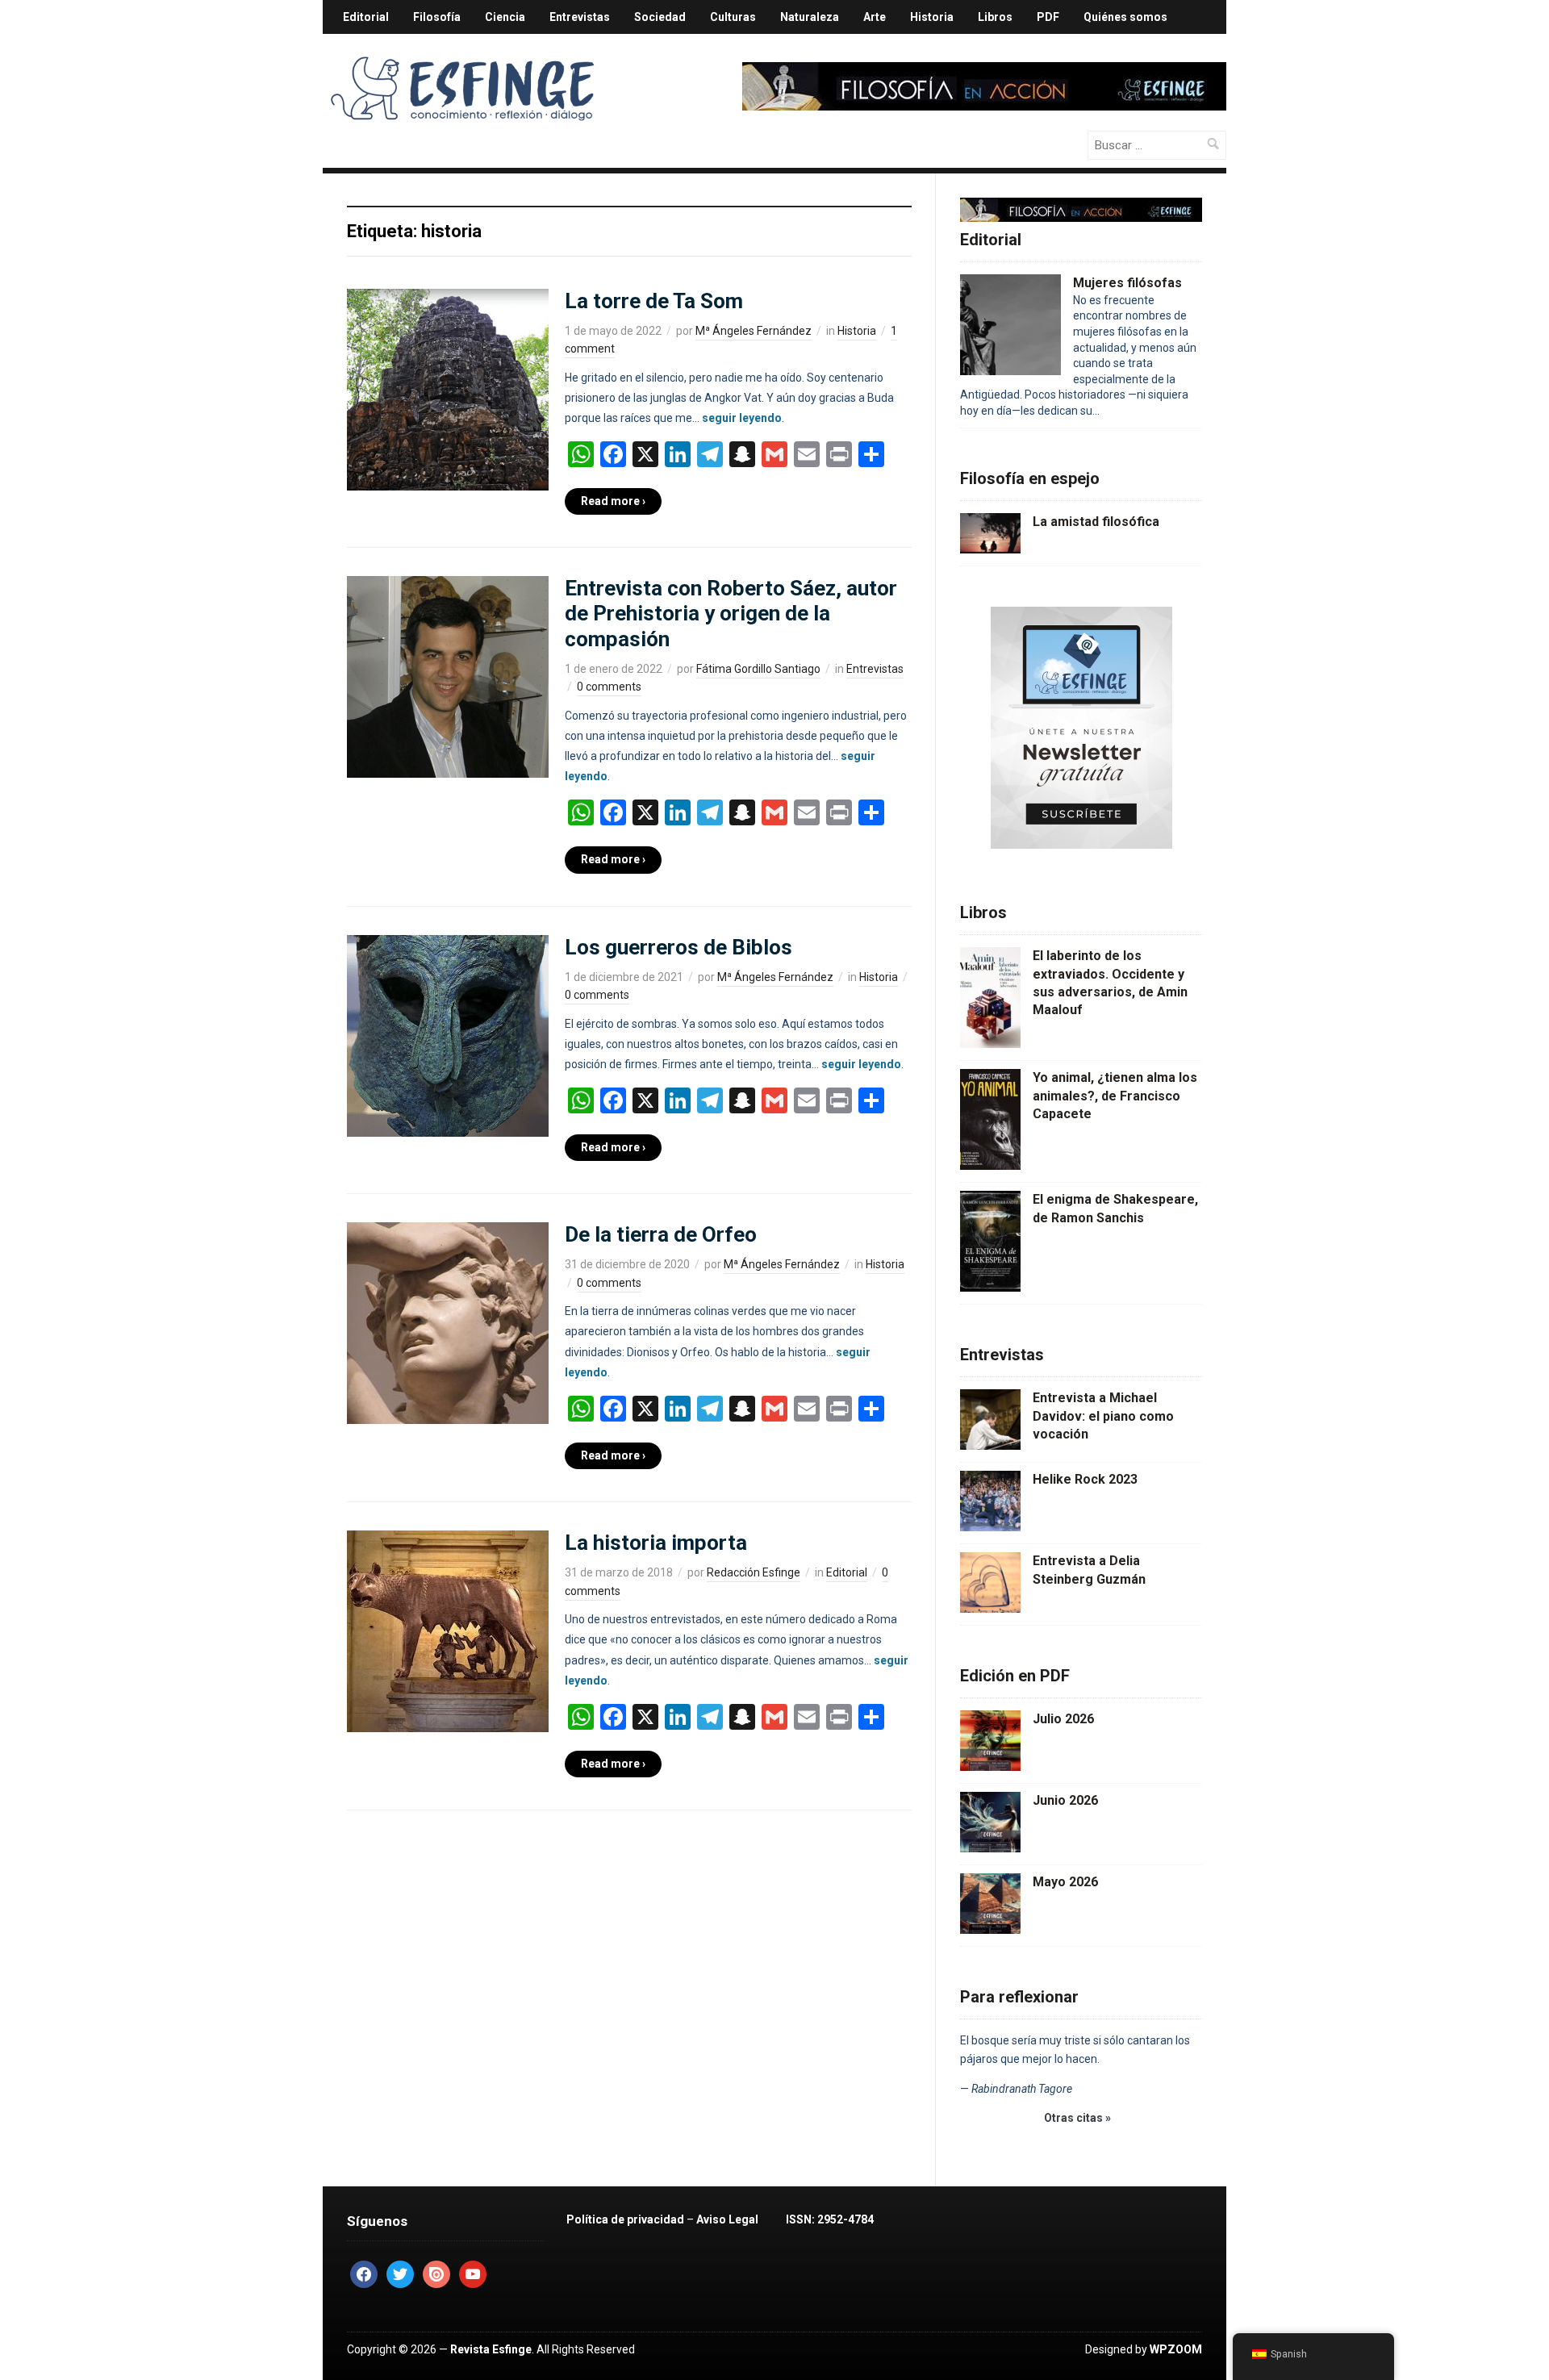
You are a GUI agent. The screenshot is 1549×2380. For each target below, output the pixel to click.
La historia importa (656, 1543)
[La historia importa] (448, 1631)
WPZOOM (1176, 2349)
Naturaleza (810, 17)
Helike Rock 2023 (1085, 1479)
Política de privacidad (625, 2219)
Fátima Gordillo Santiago (758, 669)
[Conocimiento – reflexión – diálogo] (464, 86)
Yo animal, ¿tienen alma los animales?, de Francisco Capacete (1115, 1096)
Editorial (366, 17)
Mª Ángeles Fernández (754, 331)
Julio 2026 (1063, 1719)
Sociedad (660, 17)
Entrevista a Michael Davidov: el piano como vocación (1103, 1416)
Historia (932, 17)
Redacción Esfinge (754, 1572)
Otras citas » (1077, 2118)
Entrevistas (580, 17)
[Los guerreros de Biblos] (448, 1034)
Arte (875, 17)
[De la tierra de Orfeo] (448, 1322)
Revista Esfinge (491, 2349)
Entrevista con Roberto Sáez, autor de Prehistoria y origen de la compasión (731, 613)
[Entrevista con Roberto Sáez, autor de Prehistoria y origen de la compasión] (448, 676)
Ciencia (505, 17)
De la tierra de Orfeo (661, 1234)
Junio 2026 (1065, 1800)
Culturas (733, 17)
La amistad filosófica (1096, 522)
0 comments (609, 687)
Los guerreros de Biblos (678, 947)
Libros (995, 17)
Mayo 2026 (1065, 1882)
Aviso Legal (727, 2219)
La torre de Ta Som (654, 301)
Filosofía (437, 17)
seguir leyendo (742, 418)
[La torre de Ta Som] (448, 388)
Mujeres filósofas (1127, 283)
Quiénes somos (1125, 17)
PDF (1048, 17)
